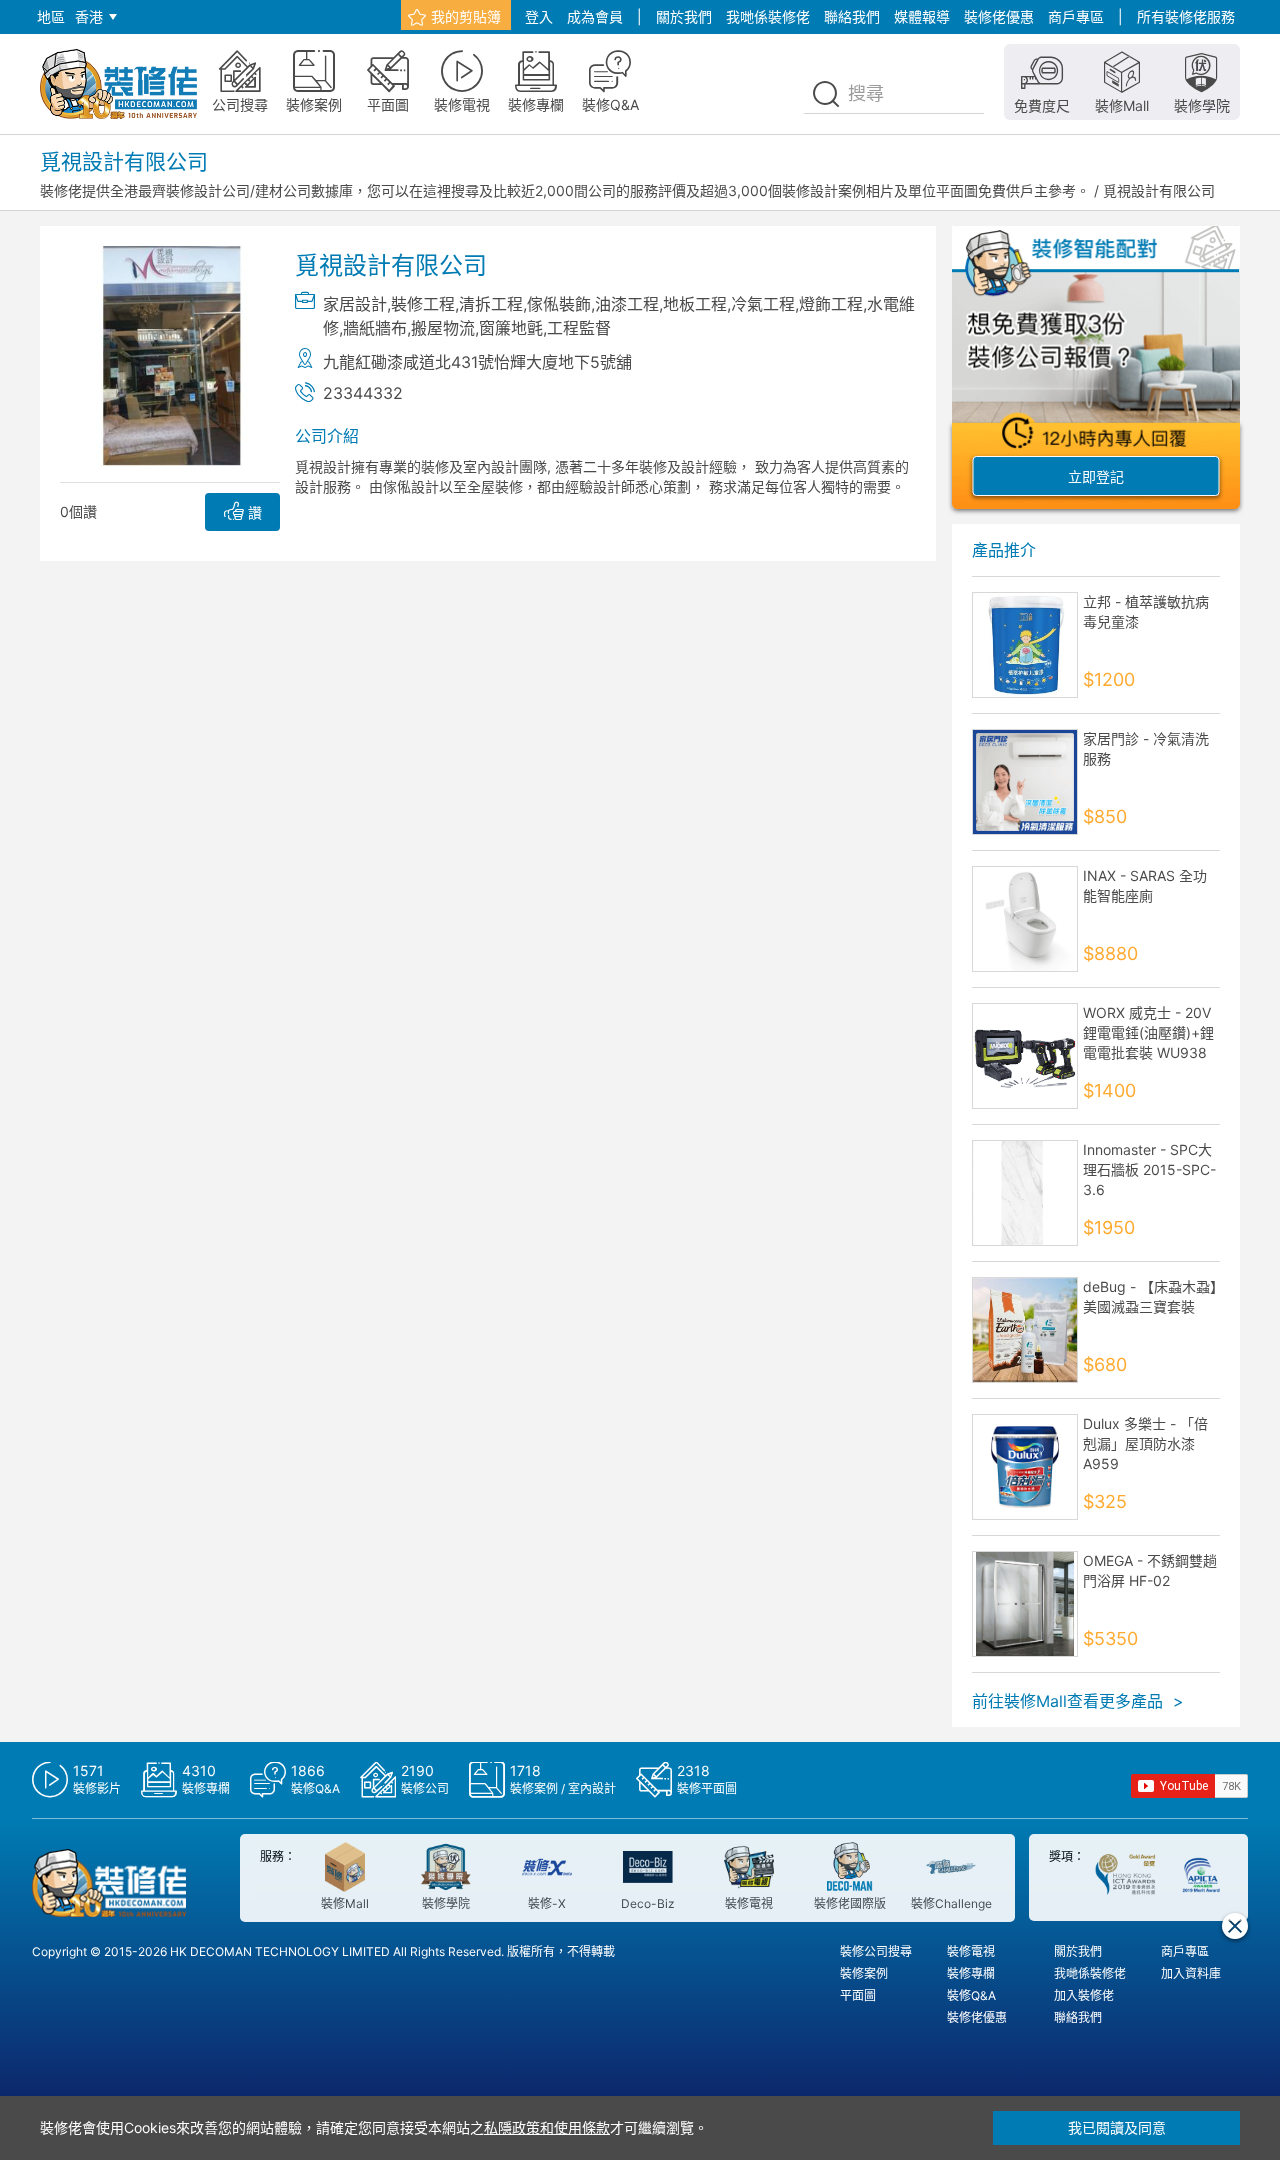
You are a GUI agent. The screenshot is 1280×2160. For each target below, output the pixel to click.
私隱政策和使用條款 (547, 2127)
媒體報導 (922, 16)
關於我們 (684, 16)
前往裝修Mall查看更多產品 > (1078, 1701)
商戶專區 (1076, 16)
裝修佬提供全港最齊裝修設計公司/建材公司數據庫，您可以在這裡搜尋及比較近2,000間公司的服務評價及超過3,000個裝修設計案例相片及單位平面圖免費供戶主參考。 (565, 190)
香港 (89, 16)
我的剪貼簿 (466, 16)
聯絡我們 (852, 16)
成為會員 (595, 16)
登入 (539, 16)
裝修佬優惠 (999, 16)
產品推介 (1004, 550)
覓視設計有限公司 (1159, 190)
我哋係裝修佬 (768, 16)
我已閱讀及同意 (1117, 2127)
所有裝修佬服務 (1186, 16)
